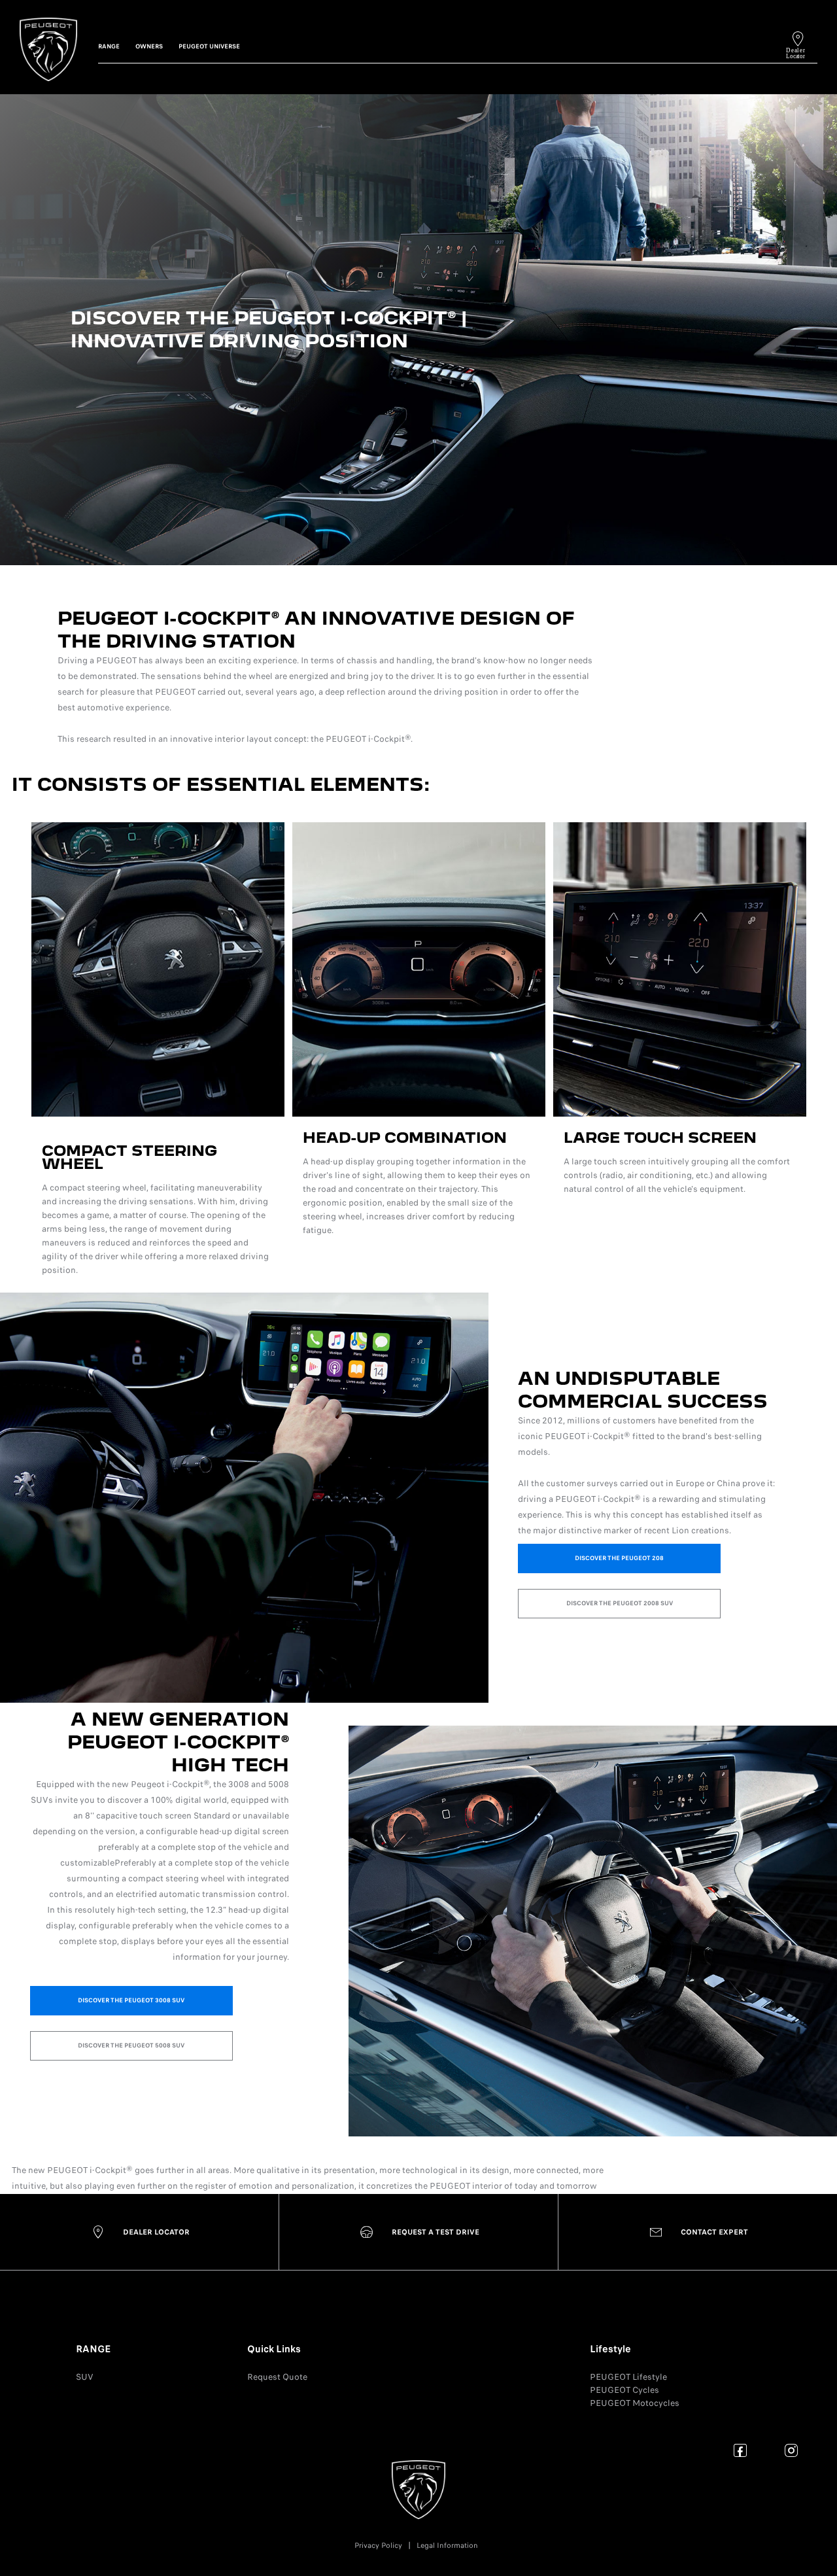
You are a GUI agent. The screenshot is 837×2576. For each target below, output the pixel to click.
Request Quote (277, 2377)
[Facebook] (741, 2450)
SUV (85, 2377)
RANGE (93, 2349)
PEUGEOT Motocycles (635, 2403)
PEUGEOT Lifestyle (628, 2377)
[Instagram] (792, 2450)
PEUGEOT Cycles (624, 2390)
